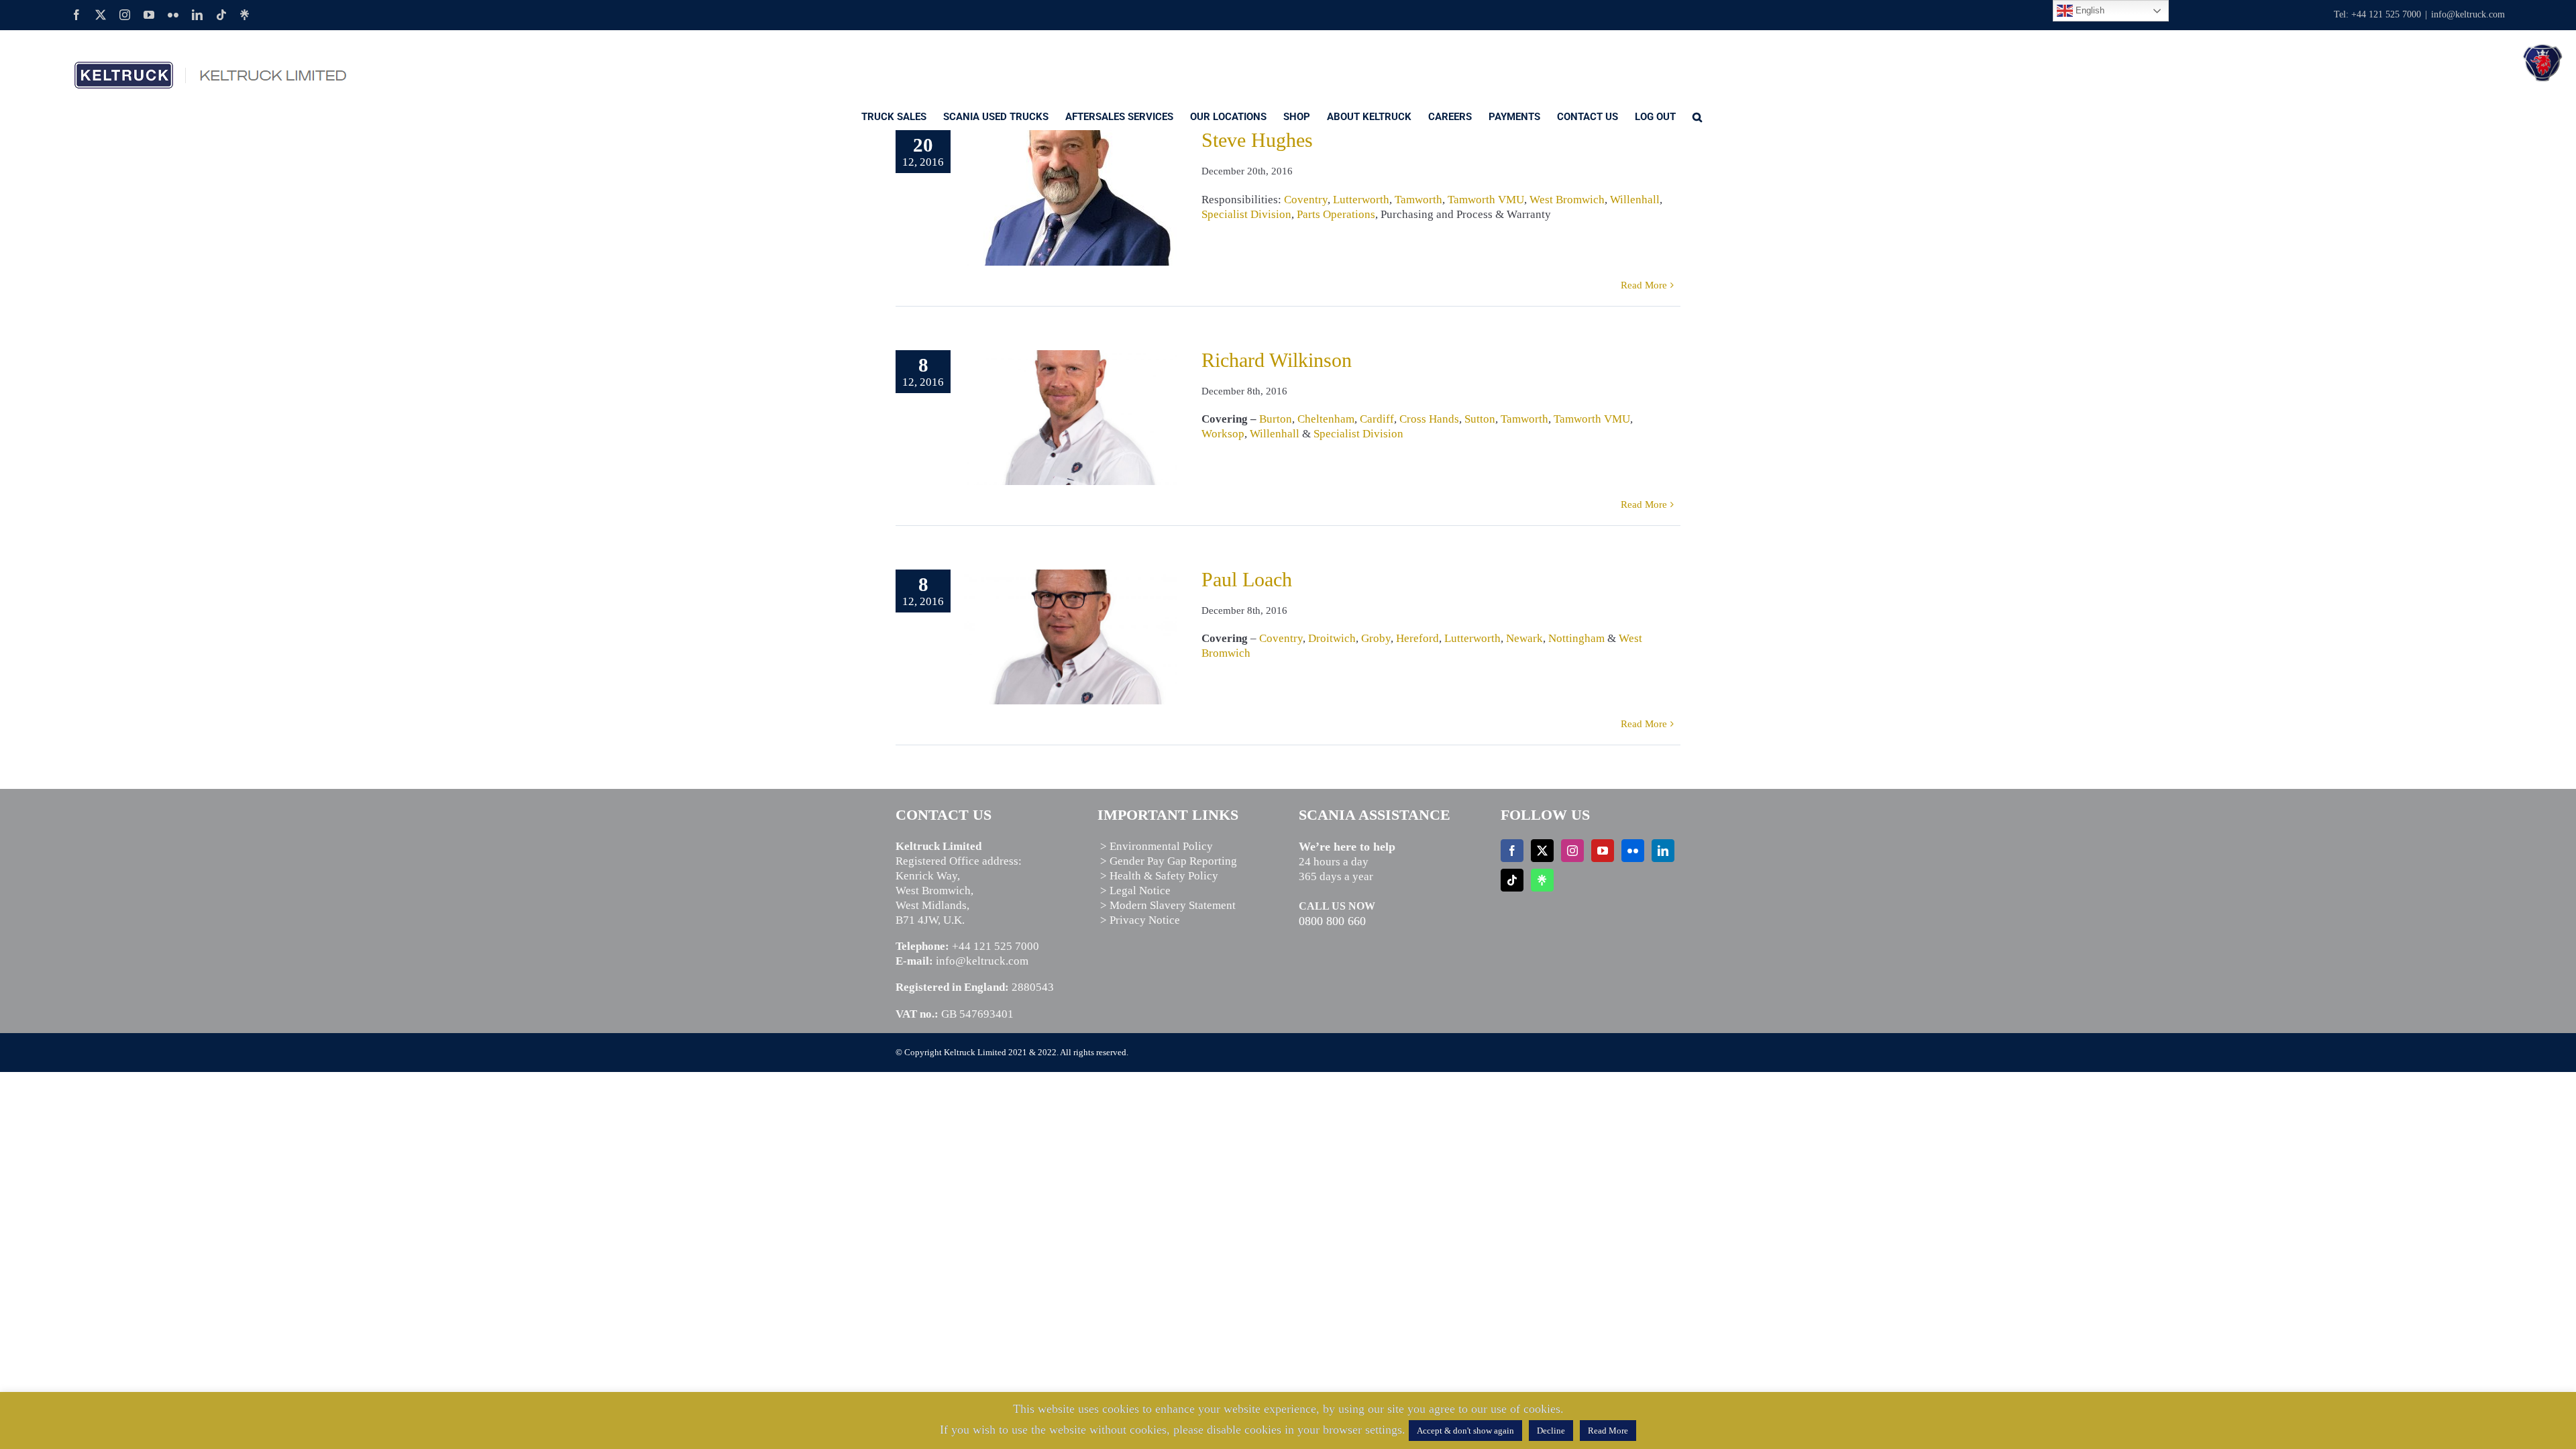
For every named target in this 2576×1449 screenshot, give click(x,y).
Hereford (1417, 638)
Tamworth (1418, 200)
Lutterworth (1361, 200)
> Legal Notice (1135, 891)
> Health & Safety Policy (1159, 876)
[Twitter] (1542, 851)
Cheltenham (1326, 419)
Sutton (1480, 419)
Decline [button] (1551, 1431)
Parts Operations (1336, 214)
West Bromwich (1567, 200)
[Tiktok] (1512, 880)
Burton (1276, 419)
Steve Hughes (1257, 140)
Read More (1644, 285)
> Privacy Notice (1140, 920)
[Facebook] (1512, 851)
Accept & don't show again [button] (1465, 1431)
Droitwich (1332, 638)
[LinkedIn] (1663, 851)
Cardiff (1377, 419)
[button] (1697, 116)
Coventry (1306, 200)
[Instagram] (1572, 851)
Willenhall (1635, 200)
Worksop (1223, 434)
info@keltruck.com (2468, 14)
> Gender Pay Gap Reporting (1169, 861)
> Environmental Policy (1157, 846)
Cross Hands (1429, 419)
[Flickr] (1633, 851)
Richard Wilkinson (1277, 360)
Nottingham (1576, 638)
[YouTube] (1603, 851)
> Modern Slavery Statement (1168, 905)
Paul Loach (1247, 579)
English (2089, 10)
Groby (1376, 638)
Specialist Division (1246, 214)
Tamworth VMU (1486, 200)
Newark (1524, 638)
